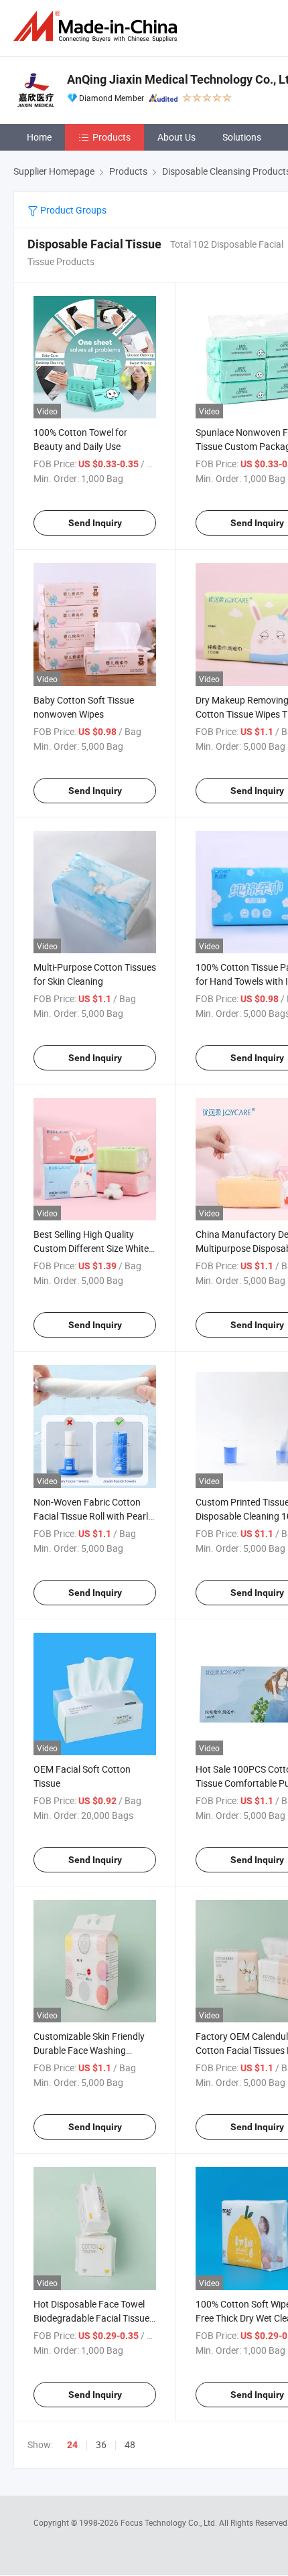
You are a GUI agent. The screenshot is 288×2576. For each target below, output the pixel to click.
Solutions (242, 137)
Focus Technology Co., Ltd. (170, 2522)
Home (39, 137)
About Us (176, 137)
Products (112, 137)
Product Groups (72, 210)
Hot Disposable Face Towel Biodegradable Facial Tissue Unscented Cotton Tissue (91, 2318)
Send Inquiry (95, 523)
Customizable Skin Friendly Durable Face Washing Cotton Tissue (89, 2050)
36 (101, 2444)
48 (130, 2444)
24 (72, 2445)
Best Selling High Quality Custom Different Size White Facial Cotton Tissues (91, 1248)
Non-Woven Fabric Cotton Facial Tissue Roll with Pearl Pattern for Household (91, 1516)
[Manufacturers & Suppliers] (98, 26)
